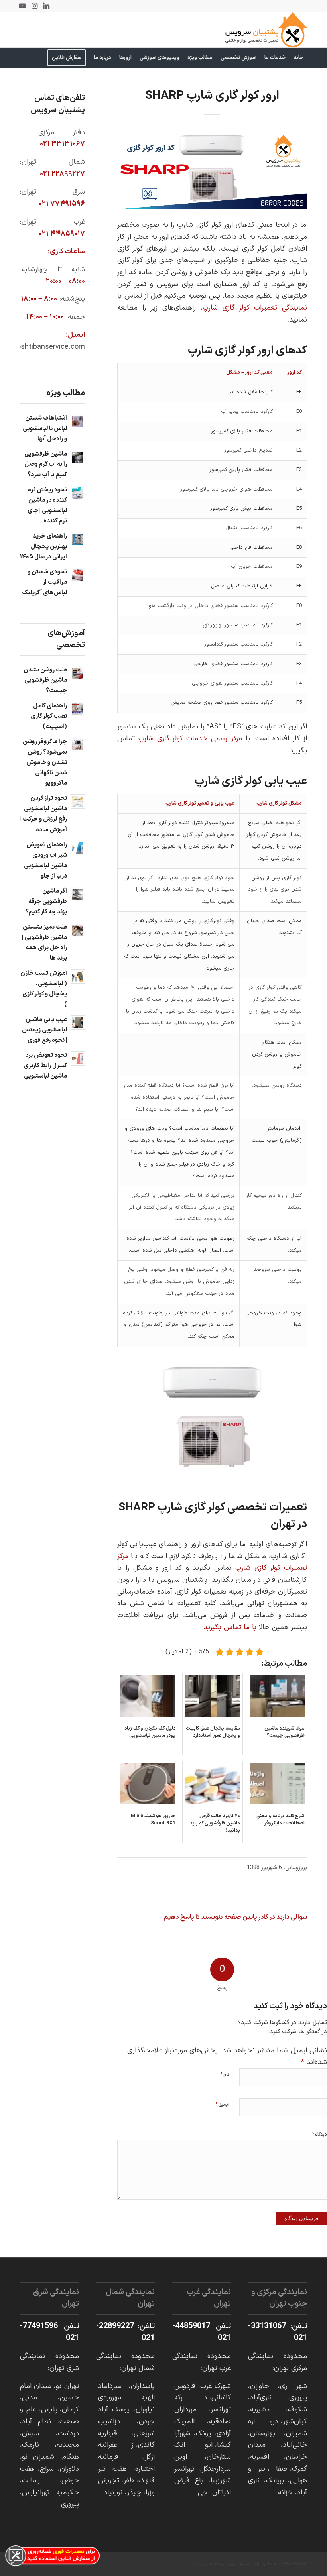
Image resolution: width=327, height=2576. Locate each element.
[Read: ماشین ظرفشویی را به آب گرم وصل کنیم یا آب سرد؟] (78, 457)
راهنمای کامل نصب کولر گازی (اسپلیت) (49, 716)
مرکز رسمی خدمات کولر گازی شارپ (190, 739)
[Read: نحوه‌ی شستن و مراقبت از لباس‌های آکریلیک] (78, 575)
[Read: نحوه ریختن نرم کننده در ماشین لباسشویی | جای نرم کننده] (78, 493)
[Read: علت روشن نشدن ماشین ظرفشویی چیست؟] (78, 673)
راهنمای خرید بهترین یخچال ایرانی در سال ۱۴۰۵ (43, 547)
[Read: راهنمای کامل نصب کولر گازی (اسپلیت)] (78, 709)
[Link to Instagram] (34, 6)
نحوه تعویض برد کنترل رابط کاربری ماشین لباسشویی (45, 1066)
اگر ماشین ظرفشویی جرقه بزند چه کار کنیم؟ (46, 902)
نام (225, 2075)
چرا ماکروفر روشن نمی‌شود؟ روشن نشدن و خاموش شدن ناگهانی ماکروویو (45, 763)
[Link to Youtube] (22, 6)
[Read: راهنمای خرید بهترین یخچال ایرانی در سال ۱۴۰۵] (78, 539)
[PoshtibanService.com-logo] (266, 30)
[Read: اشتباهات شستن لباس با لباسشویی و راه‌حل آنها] (78, 421)
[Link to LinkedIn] (46, 6)
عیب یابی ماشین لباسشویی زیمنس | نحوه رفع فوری (44, 1030)
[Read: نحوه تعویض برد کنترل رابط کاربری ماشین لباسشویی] (78, 1058)
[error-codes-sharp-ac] (212, 169)
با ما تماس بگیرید (230, 1627)
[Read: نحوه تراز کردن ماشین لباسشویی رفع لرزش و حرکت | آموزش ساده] (78, 801)
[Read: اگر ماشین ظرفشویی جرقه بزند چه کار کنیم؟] (78, 894)
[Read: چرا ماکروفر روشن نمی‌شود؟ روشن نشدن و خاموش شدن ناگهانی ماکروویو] (78, 745)
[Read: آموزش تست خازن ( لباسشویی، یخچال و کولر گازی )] (78, 976)
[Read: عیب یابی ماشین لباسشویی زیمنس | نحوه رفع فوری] (78, 1023)
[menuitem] (298, 58)
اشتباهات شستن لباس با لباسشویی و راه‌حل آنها (45, 429)
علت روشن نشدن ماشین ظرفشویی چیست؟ (45, 680)
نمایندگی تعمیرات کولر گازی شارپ (255, 308)
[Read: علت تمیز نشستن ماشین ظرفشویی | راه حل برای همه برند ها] (78, 930)
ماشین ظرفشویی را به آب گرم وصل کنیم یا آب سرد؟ (46, 464)
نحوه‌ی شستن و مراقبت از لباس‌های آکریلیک (44, 582)
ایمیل (222, 2105)
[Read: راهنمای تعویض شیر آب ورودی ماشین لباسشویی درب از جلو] (78, 848)
